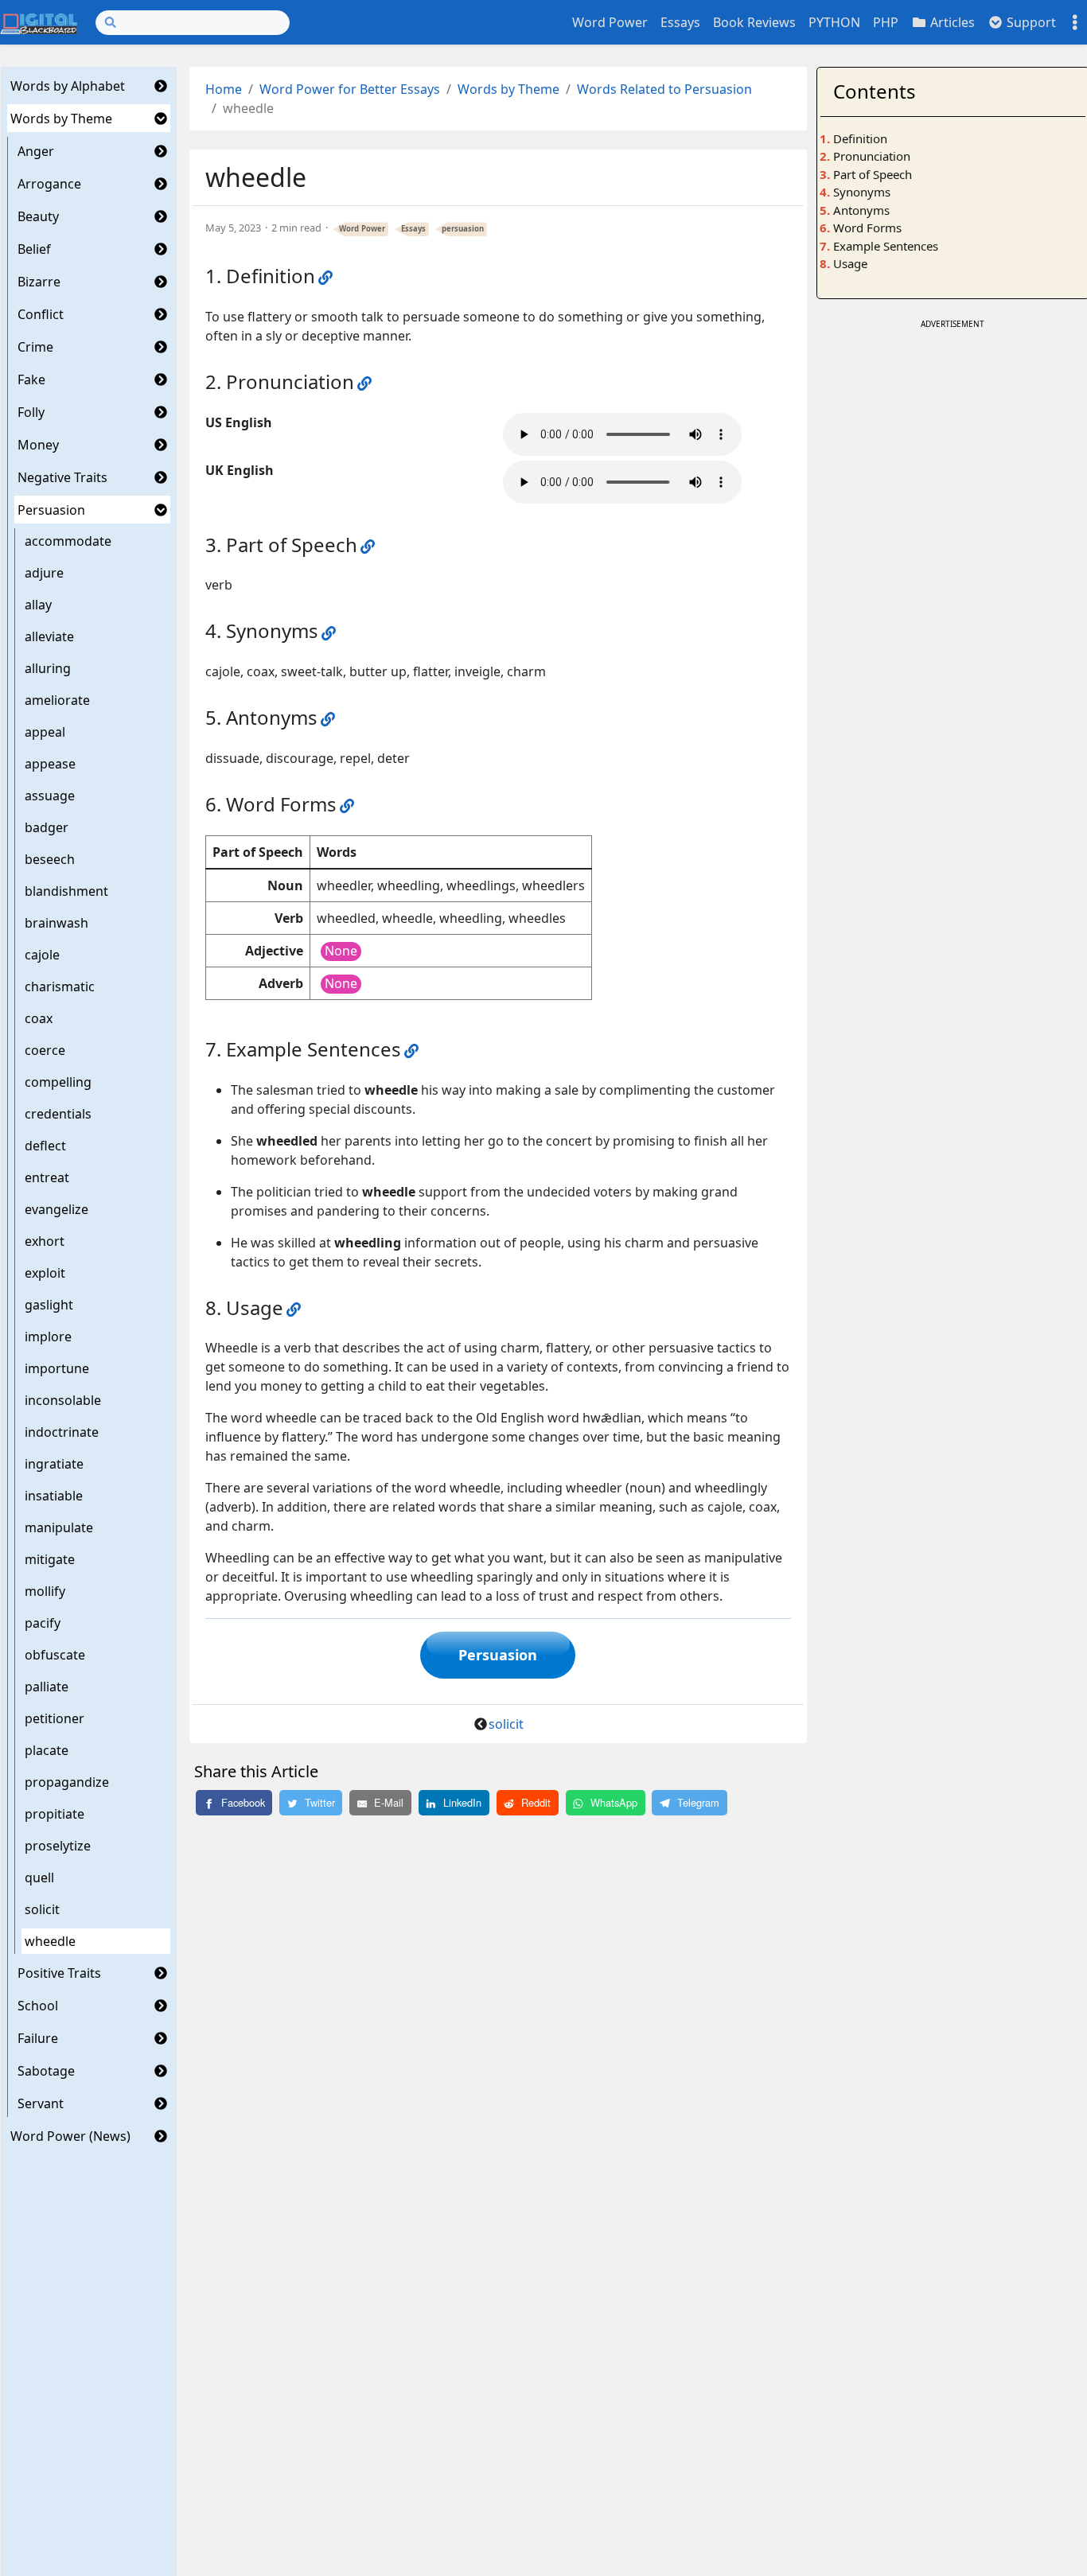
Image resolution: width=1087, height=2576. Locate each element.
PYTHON (834, 22)
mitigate (50, 1559)
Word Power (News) (70, 2136)
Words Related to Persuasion (664, 89)
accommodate (68, 541)
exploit (45, 1273)
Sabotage (46, 2071)
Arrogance (49, 184)
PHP (886, 22)
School (38, 2006)
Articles (951, 22)
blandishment (66, 891)
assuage (50, 796)
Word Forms (867, 228)
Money (38, 445)
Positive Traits (59, 1973)
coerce (45, 1050)
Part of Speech (873, 174)
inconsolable (63, 1400)
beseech (50, 859)
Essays (680, 22)
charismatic (60, 986)
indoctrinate (62, 1432)
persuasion (463, 229)
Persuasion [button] (498, 1655)
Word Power (610, 22)
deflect (45, 1146)
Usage (850, 263)
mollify (45, 1591)
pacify (43, 1623)
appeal (45, 732)
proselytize (58, 1846)
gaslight (49, 1305)
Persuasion (51, 510)
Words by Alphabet (68, 86)
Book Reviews (754, 22)
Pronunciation (872, 156)
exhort (45, 1241)
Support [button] (1030, 22)
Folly (31, 412)
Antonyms (861, 210)
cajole (42, 955)
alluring (48, 668)
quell (39, 1878)
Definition (860, 138)
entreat (47, 1177)
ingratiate (54, 1464)
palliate (47, 1687)
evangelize (56, 1209)
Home (224, 89)
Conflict (41, 314)
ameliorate (57, 700)
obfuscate (55, 1655)
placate (47, 1750)
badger (47, 827)
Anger (36, 151)
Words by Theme (61, 119)
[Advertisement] (953, 433)
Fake (31, 379)
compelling (58, 1082)
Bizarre (39, 282)
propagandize (67, 1782)
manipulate (59, 1527)
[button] (161, 86)
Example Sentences (886, 246)
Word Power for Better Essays (350, 89)
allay (38, 605)
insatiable (54, 1496)
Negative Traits (62, 477)
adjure (44, 573)
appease (50, 764)
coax (39, 1018)
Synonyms (862, 192)
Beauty (38, 216)
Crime (35, 347)
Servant (41, 2103)
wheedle (50, 1941)
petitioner (55, 1718)
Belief (34, 249)
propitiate (55, 1814)
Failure (38, 2038)
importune (57, 1368)
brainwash (56, 923)
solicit (42, 1909)
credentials (58, 1114)
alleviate (49, 636)
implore (48, 1337)
